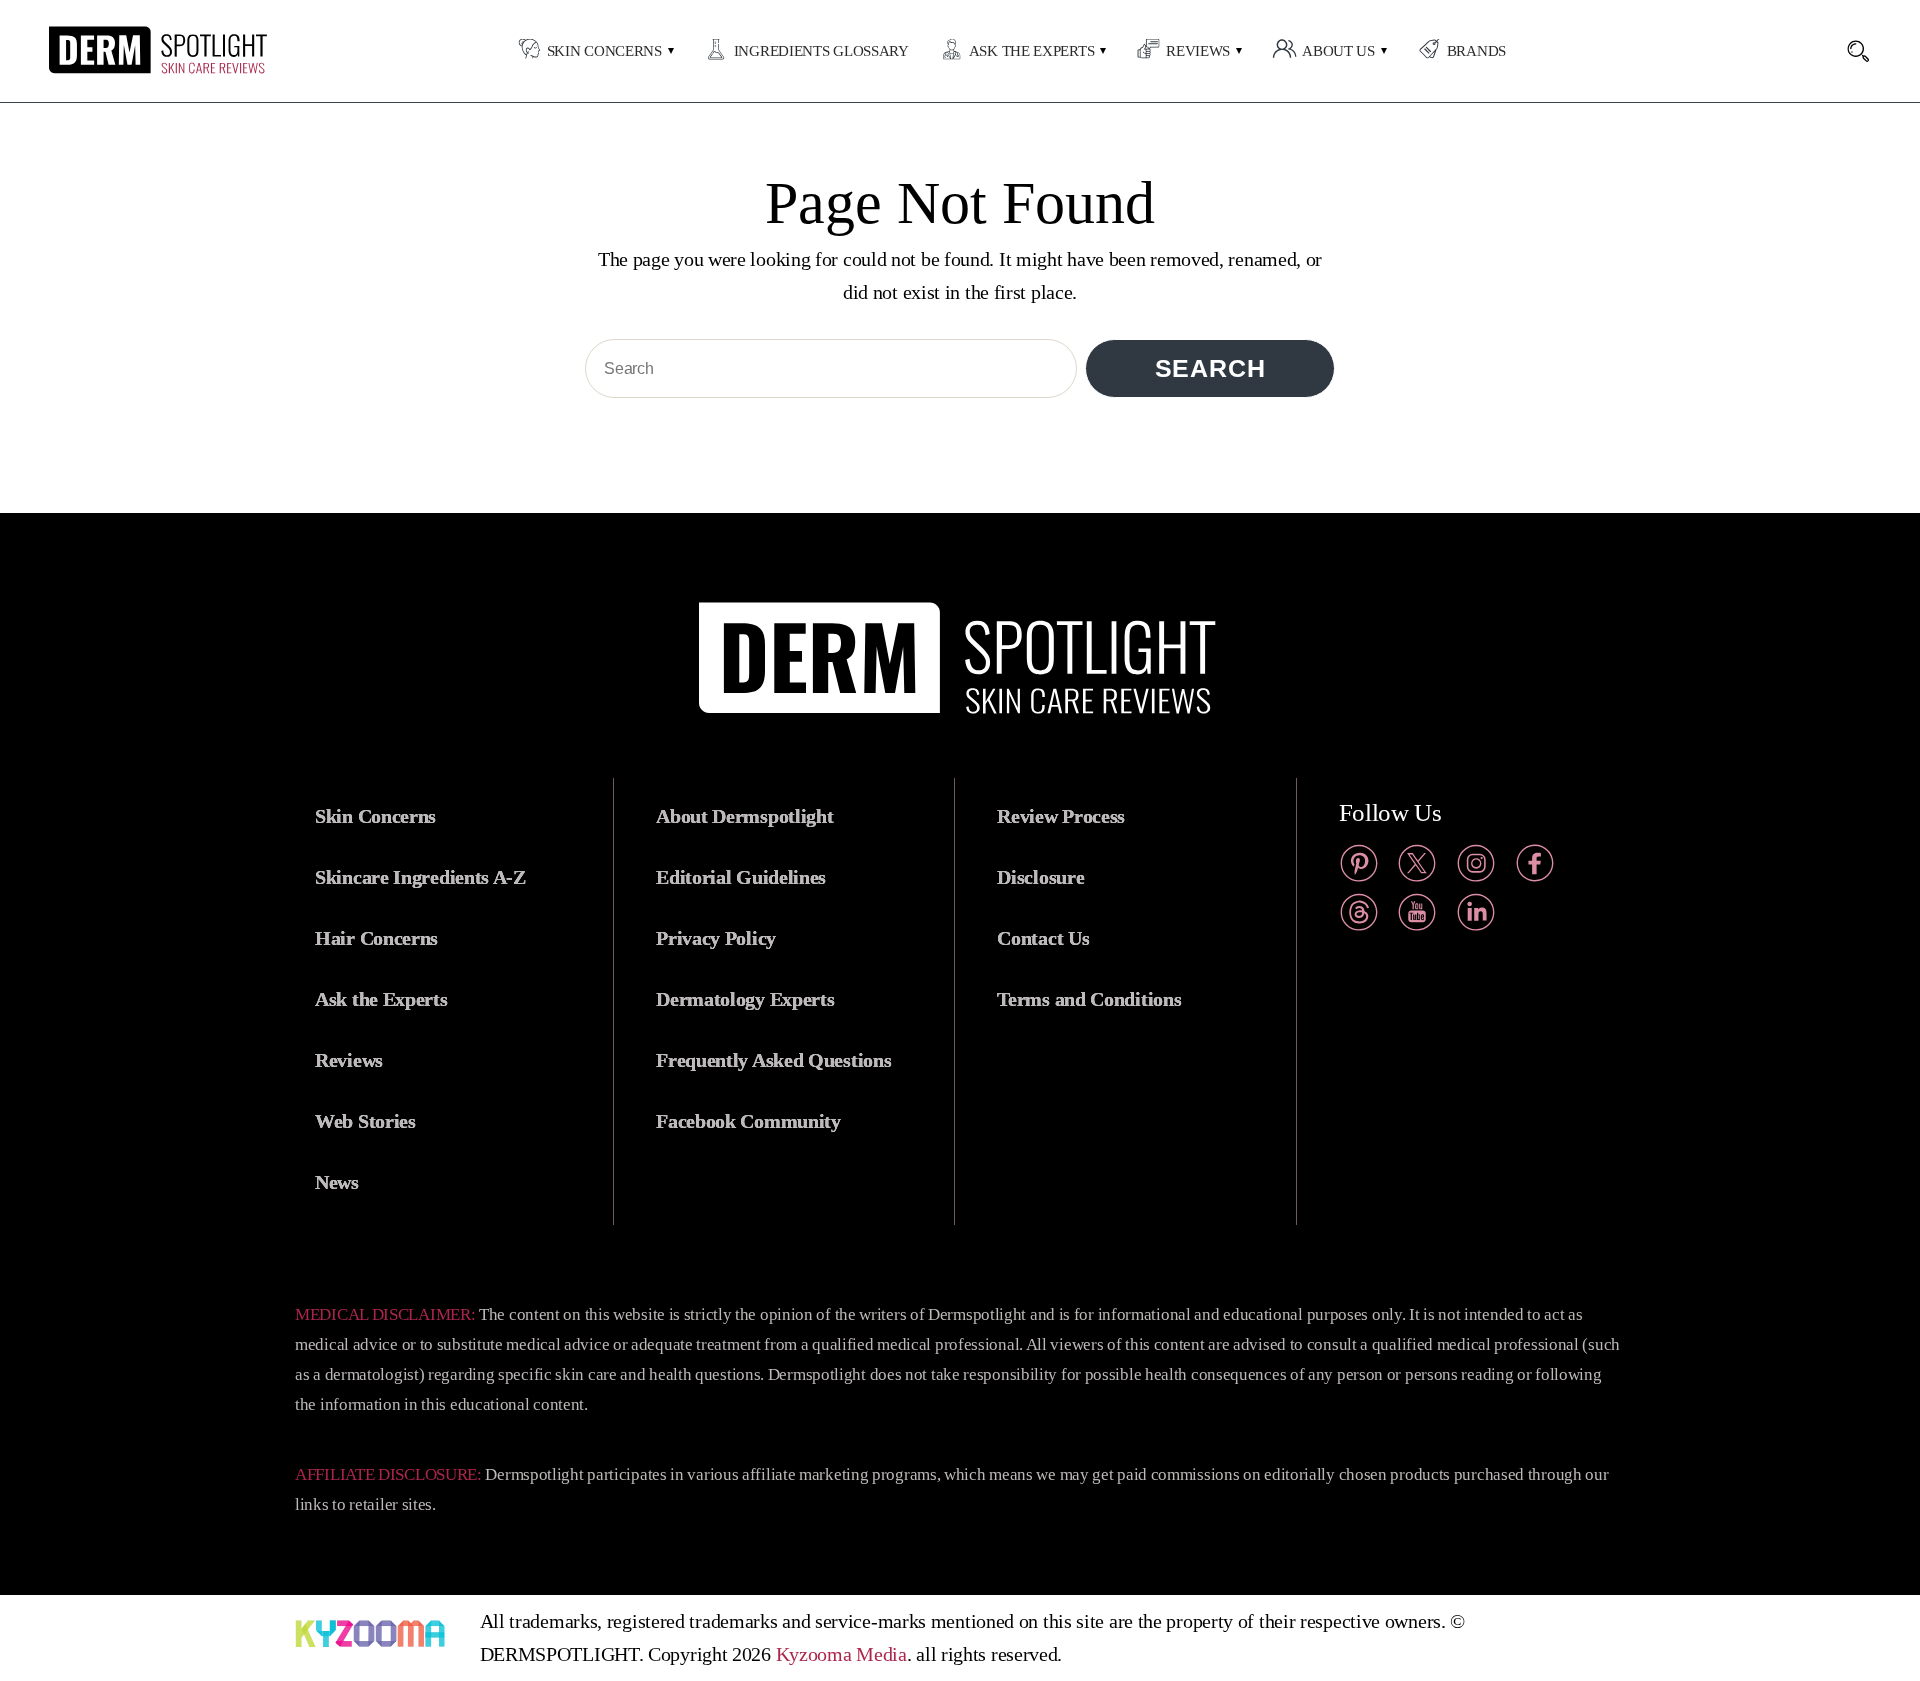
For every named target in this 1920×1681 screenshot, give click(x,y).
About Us (1338, 51)
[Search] (1868, 51)
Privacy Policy (716, 938)
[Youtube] (1417, 916)
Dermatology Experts (745, 999)
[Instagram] (1476, 867)
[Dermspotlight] (118, 69)
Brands (1476, 51)
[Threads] (1359, 916)
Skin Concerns (604, 51)
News (337, 1182)
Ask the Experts (1032, 51)
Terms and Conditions (1089, 999)
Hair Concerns (376, 938)
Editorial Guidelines (741, 877)
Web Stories (365, 1121)
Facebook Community (748, 1121)
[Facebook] (1535, 867)
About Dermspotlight (744, 816)
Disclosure (1040, 877)
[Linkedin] (1476, 916)
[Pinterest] (1359, 867)
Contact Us (1043, 938)
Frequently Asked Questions (773, 1060)
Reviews (1198, 51)
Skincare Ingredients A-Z (420, 877)
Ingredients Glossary (821, 51)
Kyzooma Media (841, 1654)
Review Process (1061, 816)
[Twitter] (1417, 867)
